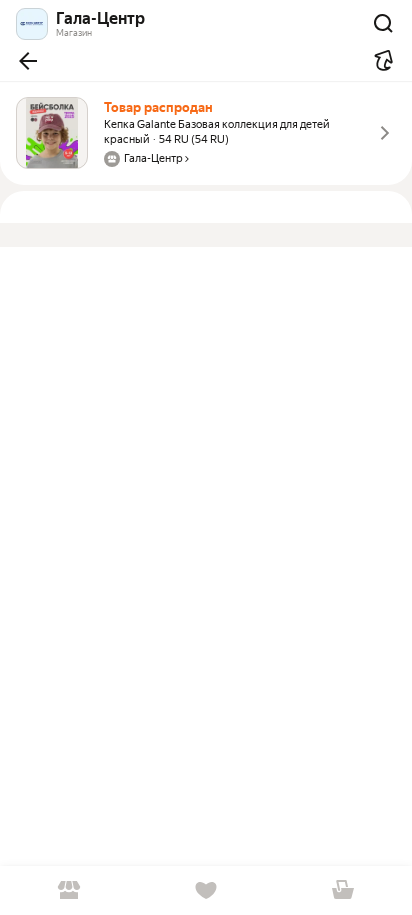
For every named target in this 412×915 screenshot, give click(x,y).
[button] (28, 61)
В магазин (68, 890)
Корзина (343, 890)
